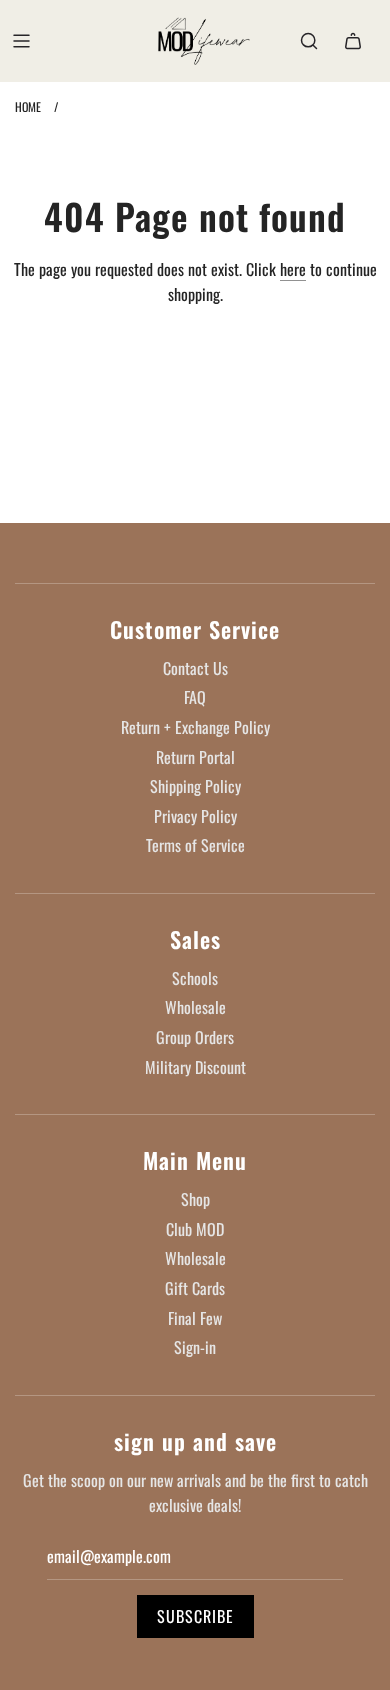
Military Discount (195, 1067)
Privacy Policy (195, 816)
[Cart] (353, 41)
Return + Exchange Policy (195, 727)
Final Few (195, 1318)
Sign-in (195, 1347)
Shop (195, 1199)
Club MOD (195, 1229)
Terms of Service (195, 845)
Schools (195, 978)
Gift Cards (195, 1288)
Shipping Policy (195, 786)
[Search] (309, 41)
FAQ (195, 697)
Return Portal (195, 757)
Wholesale (195, 1007)
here (293, 269)
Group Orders (195, 1037)
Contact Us (195, 668)
